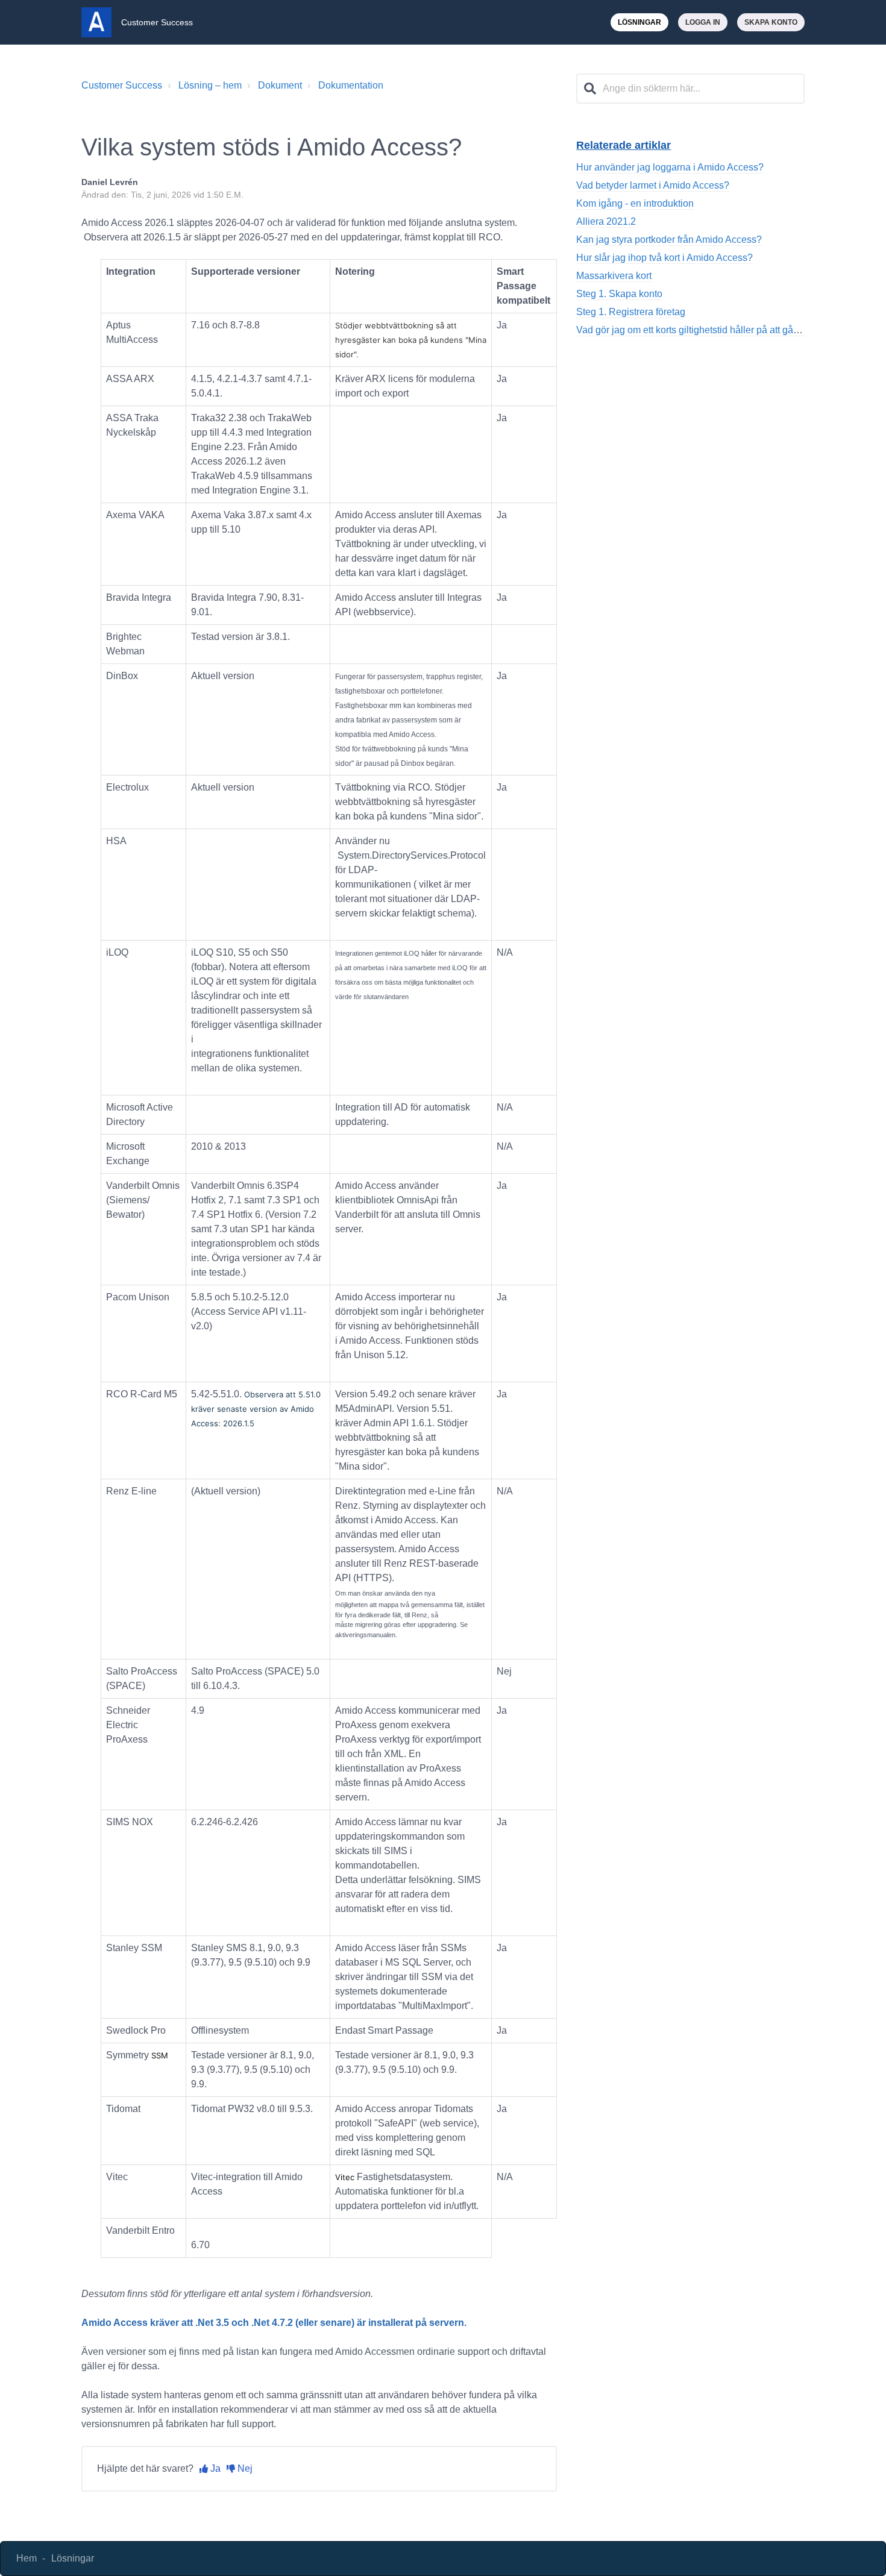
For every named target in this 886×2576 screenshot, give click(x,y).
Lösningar (639, 22)
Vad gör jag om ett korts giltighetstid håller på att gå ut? (693, 330)
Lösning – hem (210, 85)
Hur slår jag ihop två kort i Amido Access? (664, 258)
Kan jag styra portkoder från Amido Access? (669, 240)
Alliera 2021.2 (606, 221)
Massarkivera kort (614, 276)
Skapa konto (771, 22)
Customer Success (122, 85)
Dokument (280, 85)
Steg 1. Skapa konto (619, 294)
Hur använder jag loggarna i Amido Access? (670, 167)
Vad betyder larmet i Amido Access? (653, 185)
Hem (27, 2558)
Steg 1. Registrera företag (631, 312)
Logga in (703, 22)
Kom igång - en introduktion (635, 203)
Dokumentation (351, 85)
